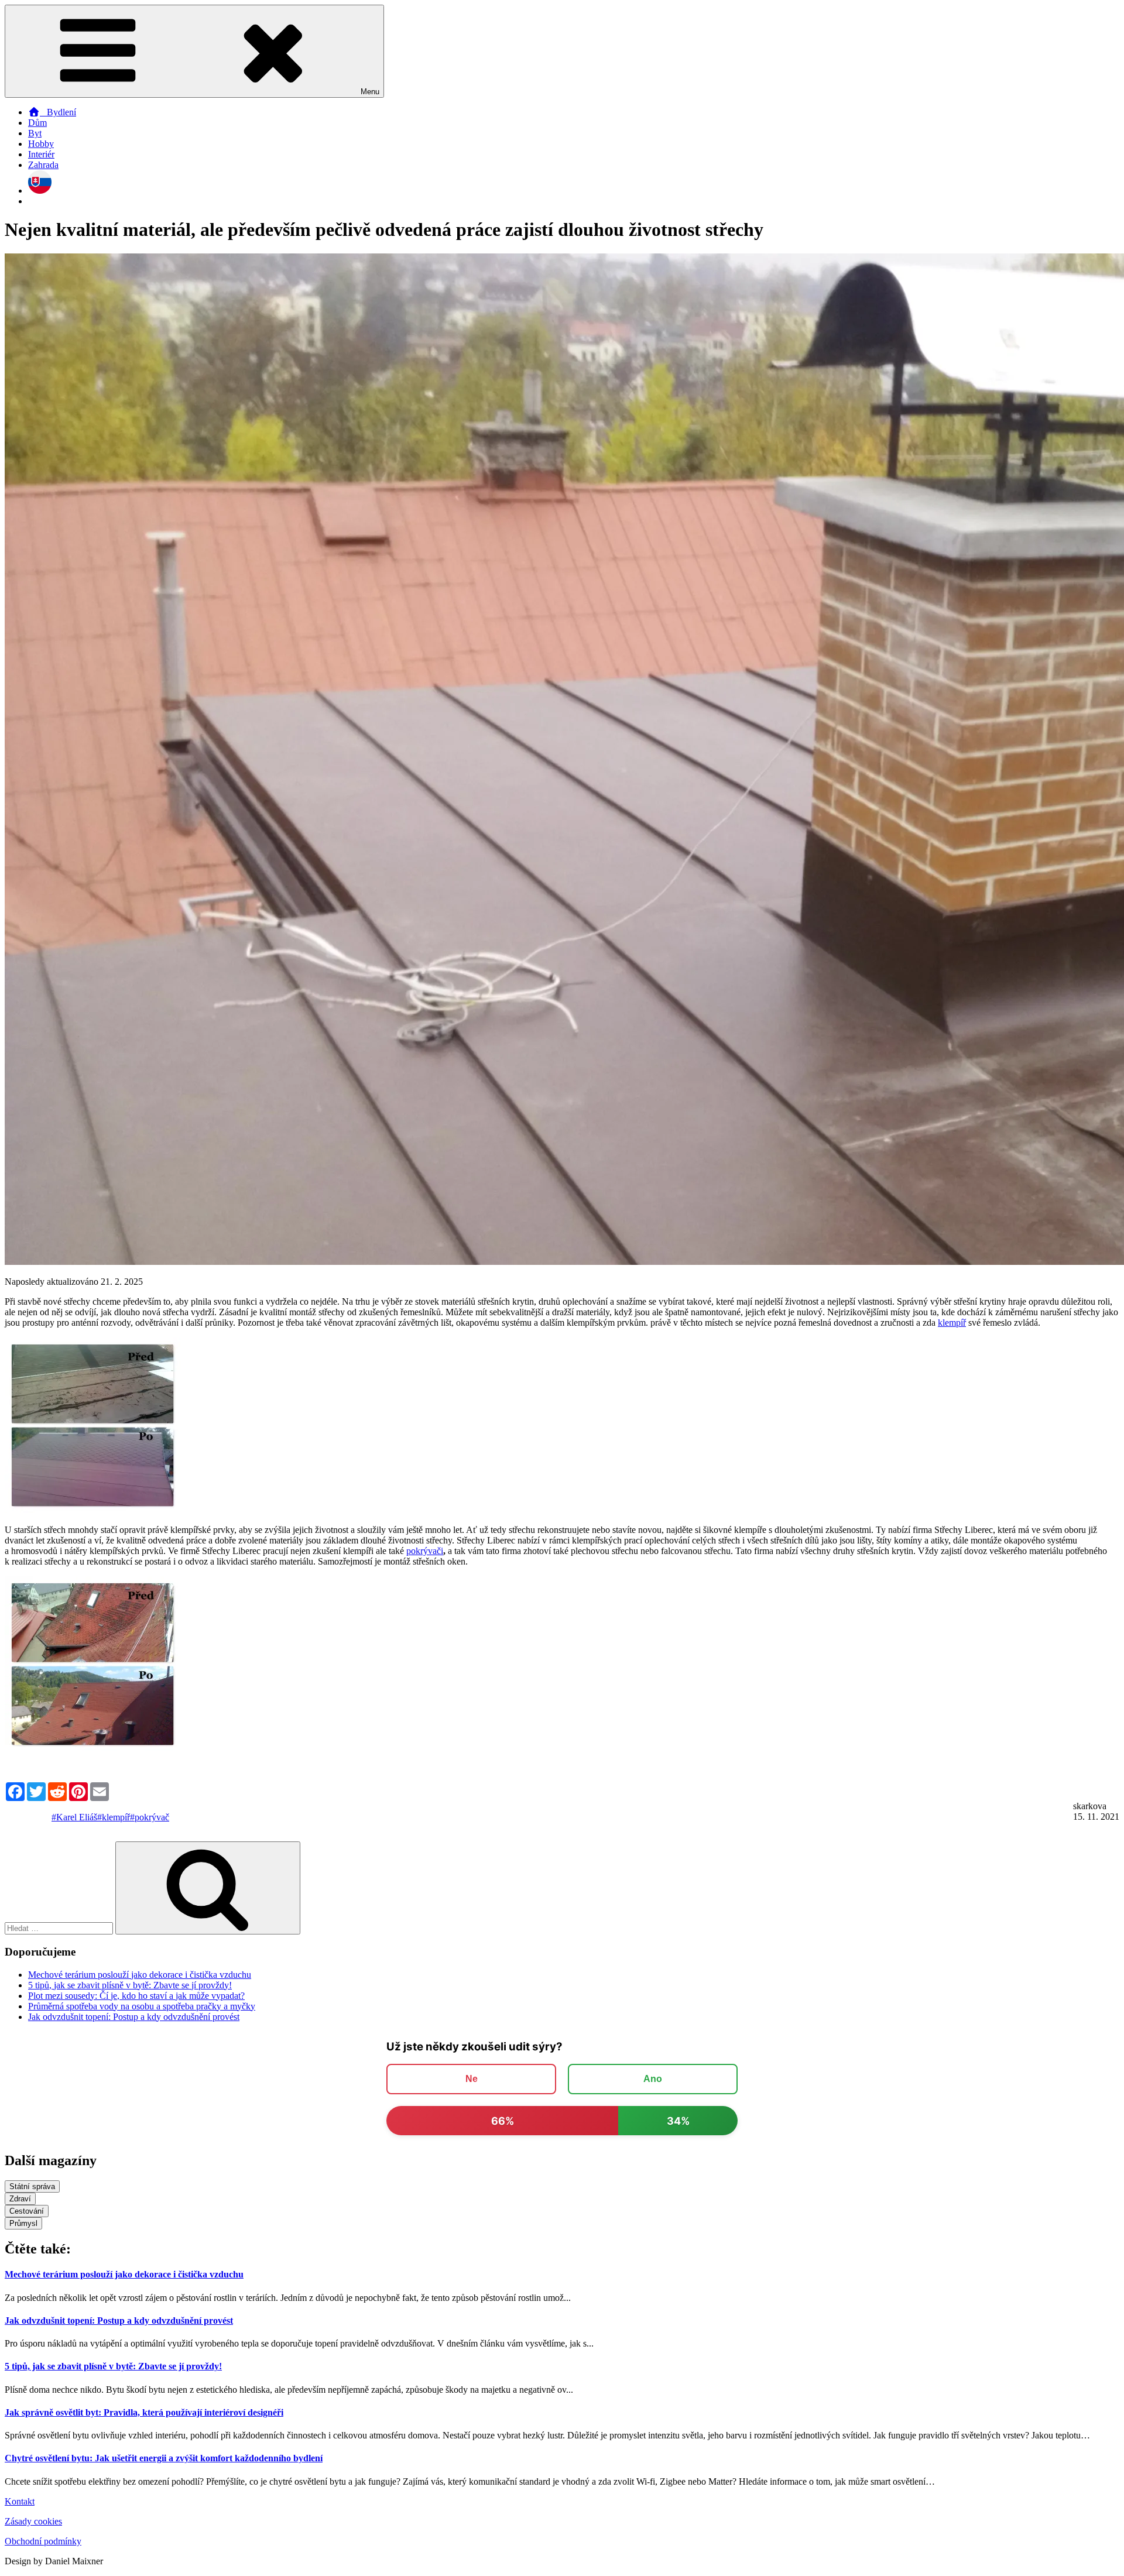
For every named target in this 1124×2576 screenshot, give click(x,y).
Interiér (41, 154)
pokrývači (425, 1551)
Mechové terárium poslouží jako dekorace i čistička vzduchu (140, 1975)
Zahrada (43, 165)
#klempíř (114, 1817)
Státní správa (32, 2186)
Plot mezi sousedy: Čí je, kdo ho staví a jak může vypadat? (136, 1996)
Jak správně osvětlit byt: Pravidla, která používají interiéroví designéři (144, 2412)
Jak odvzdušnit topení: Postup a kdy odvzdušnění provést (134, 2017)
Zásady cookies (33, 2521)
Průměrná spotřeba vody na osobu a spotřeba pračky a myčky (142, 2006)
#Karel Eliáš (74, 1817)
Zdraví (20, 2199)
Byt (35, 133)
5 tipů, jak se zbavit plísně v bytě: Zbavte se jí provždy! (130, 1985)
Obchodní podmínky (43, 2541)
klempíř (952, 1323)
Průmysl (23, 2223)
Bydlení (58, 112)
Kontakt (20, 2501)
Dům (37, 123)
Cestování (27, 2211)
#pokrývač (150, 1817)
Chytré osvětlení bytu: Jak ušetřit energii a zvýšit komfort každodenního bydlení (164, 2458)
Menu (370, 92)
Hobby (41, 144)
